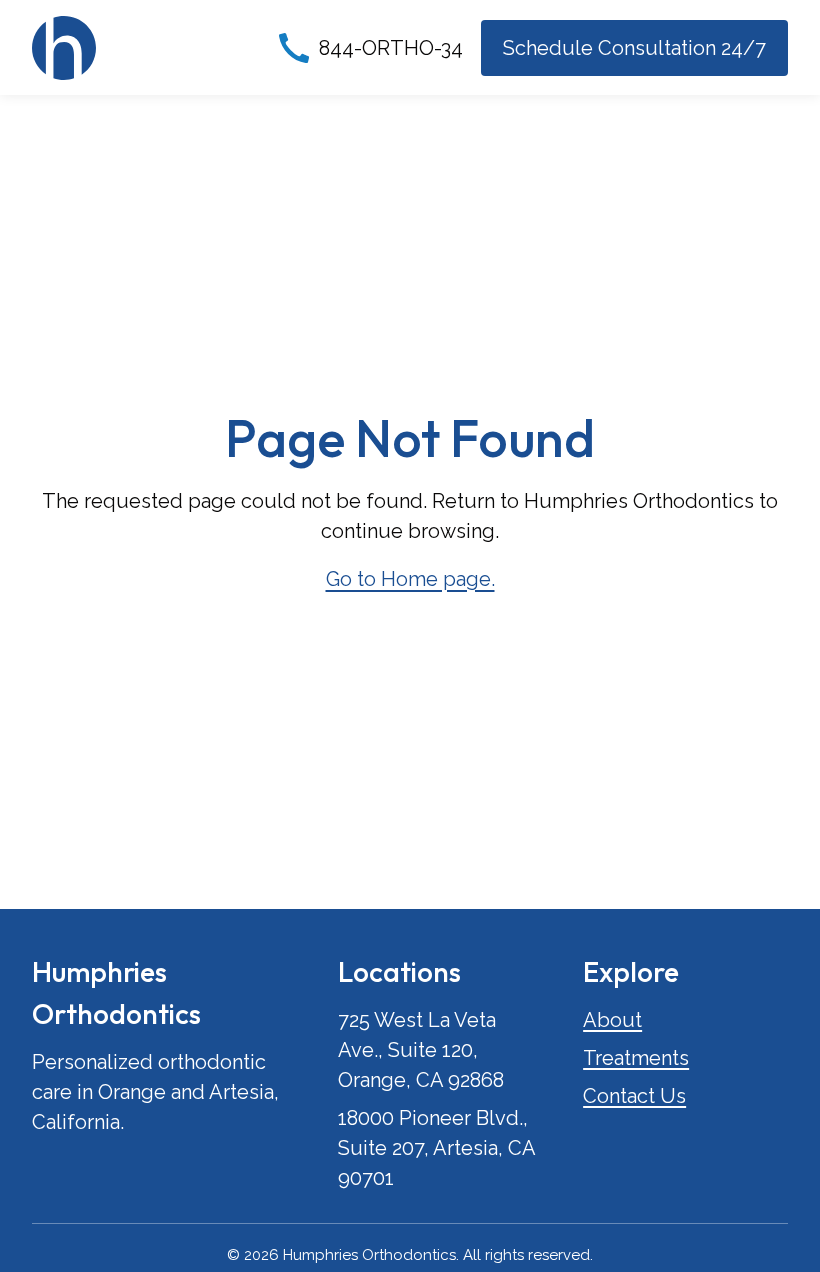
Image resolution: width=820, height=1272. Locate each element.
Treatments (636, 1058)
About (612, 1020)
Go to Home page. (410, 579)
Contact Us (634, 1096)
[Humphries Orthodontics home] (64, 48)
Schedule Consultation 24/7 (634, 48)
